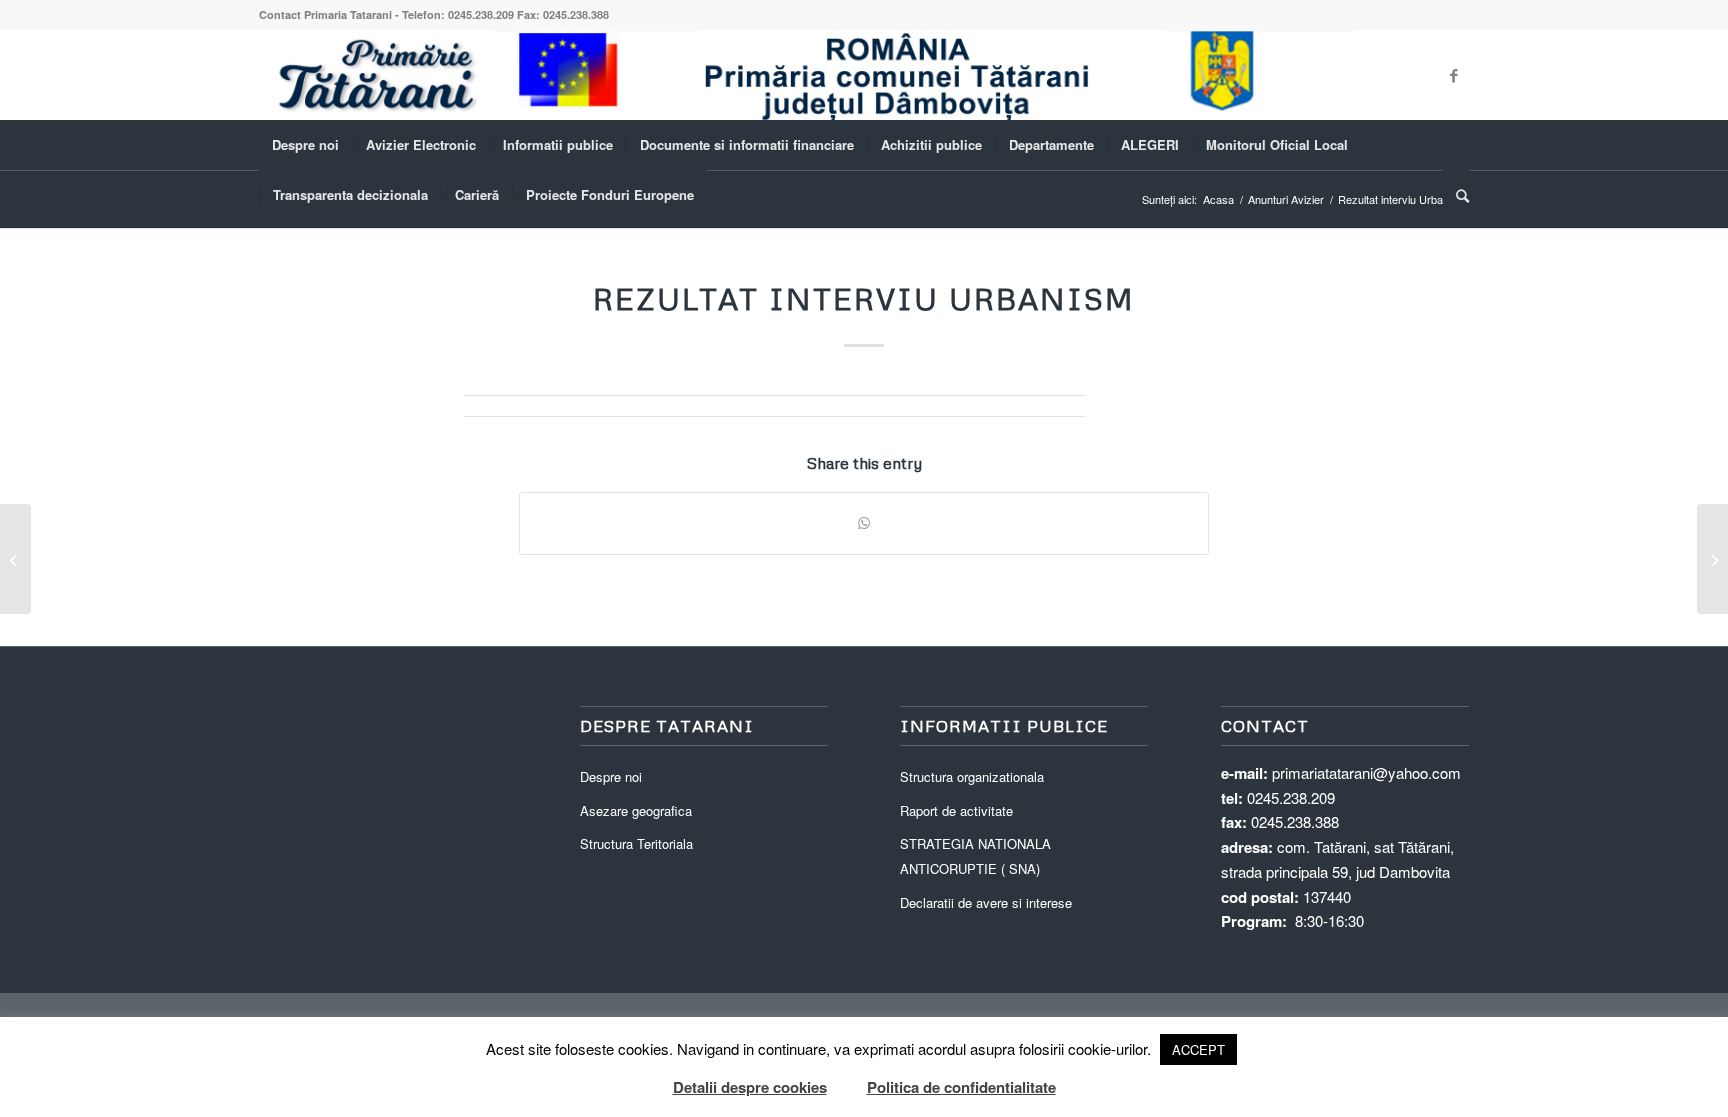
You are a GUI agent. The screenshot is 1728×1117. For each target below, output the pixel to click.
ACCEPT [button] (1198, 1049)
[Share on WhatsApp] (864, 523)
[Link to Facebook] (1454, 75)
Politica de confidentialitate (961, 1087)
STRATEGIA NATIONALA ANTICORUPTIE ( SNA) (975, 856)
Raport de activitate (956, 810)
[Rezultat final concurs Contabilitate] (15, 559)
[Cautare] (1456, 195)
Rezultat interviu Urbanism (864, 298)
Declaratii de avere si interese (986, 902)
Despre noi (611, 776)
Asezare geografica (636, 810)
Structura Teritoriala (636, 843)
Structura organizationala (972, 776)
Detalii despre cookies (750, 1087)
